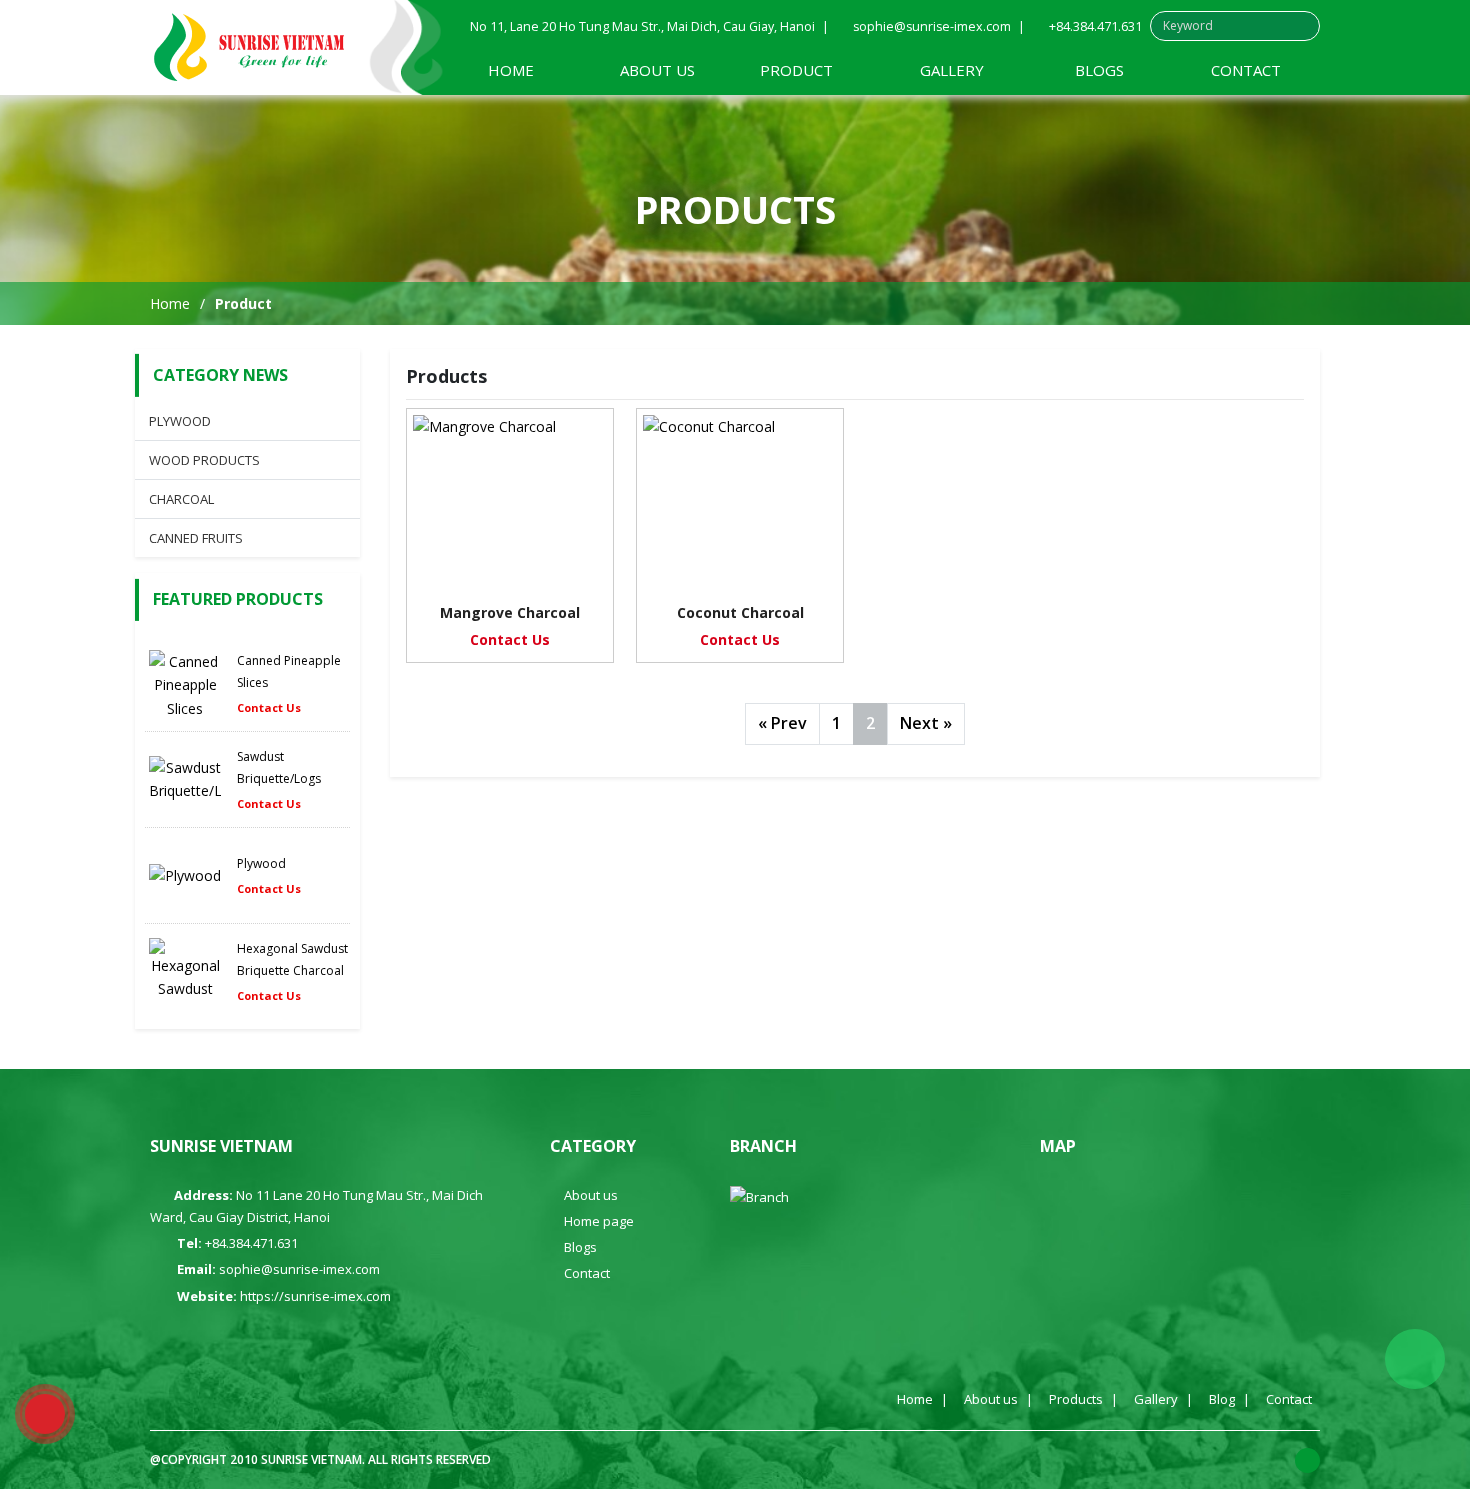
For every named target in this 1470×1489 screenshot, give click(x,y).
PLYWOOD (180, 421)
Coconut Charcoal (740, 612)
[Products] (250, 48)
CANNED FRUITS (196, 538)
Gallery (952, 70)
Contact (1246, 70)
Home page (599, 1221)
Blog (1222, 1399)
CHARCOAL (181, 499)
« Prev (782, 723)
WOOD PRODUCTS (204, 460)
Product (798, 70)
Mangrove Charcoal (510, 612)
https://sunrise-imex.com (315, 1296)
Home (511, 70)
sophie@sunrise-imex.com (932, 26)
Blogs (1099, 70)
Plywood (261, 863)
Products (1076, 1399)
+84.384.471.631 (1095, 26)
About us (657, 70)
